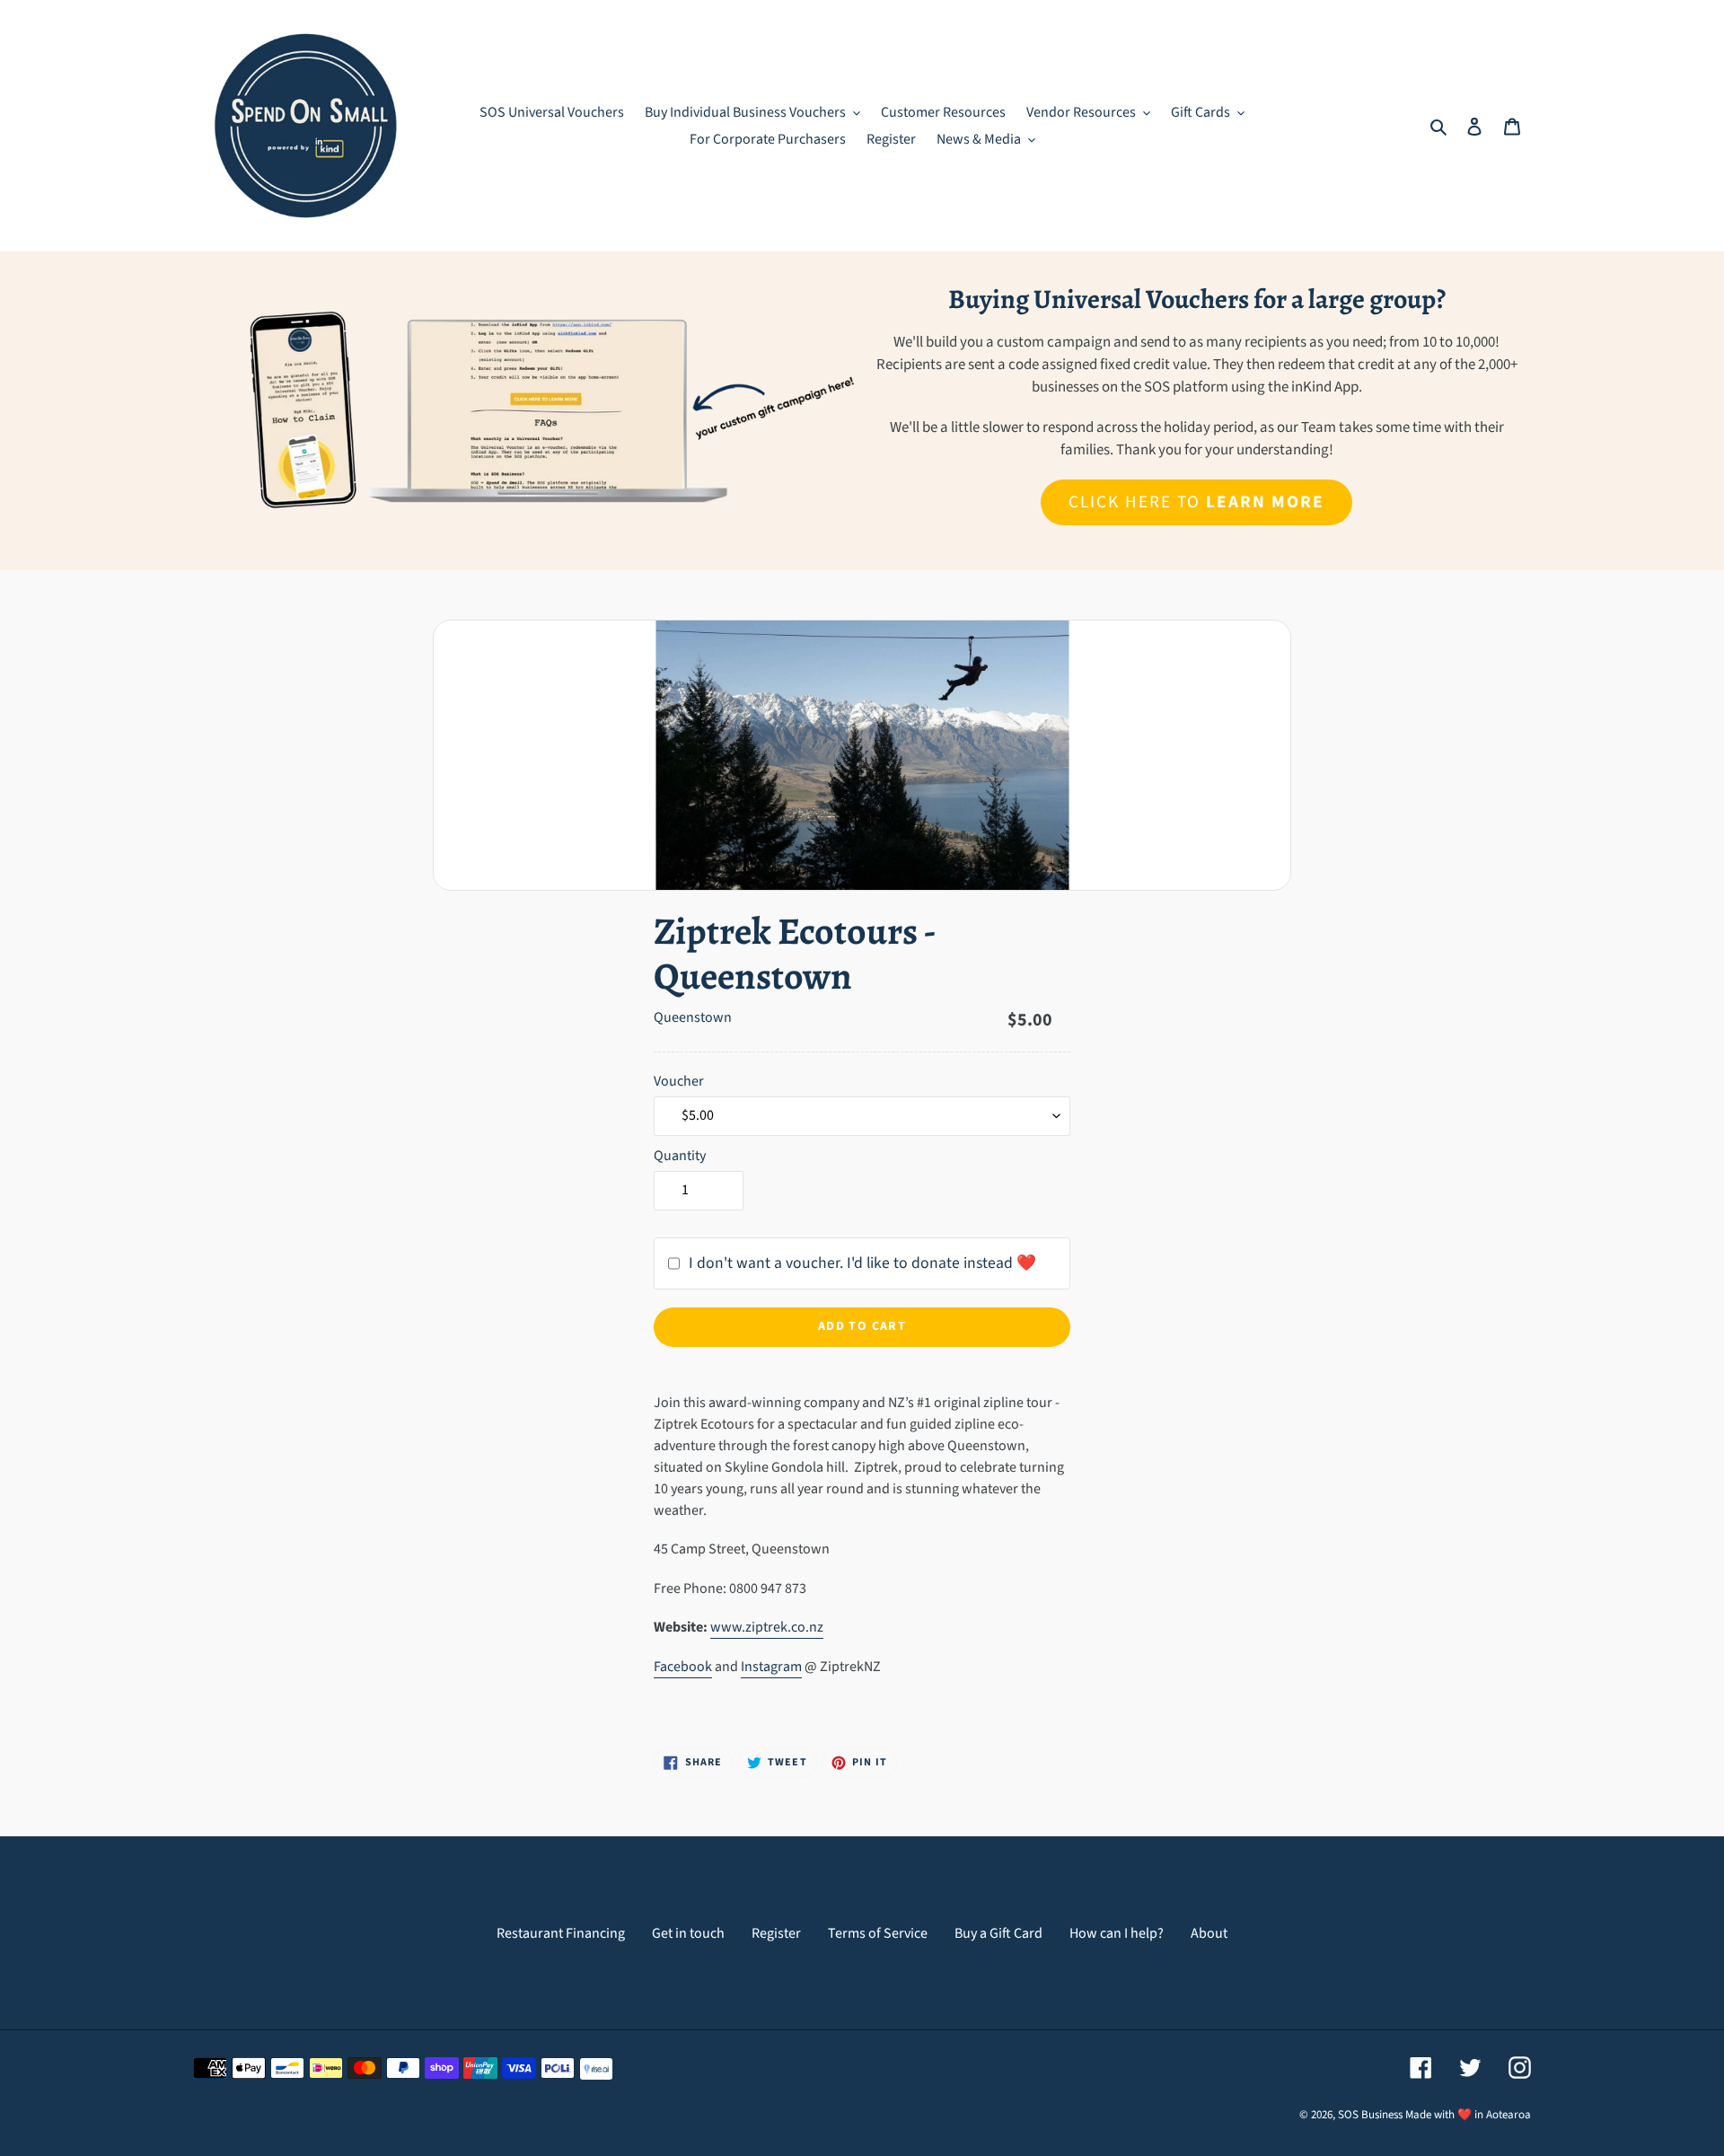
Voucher (679, 1081)
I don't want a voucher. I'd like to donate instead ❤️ (862, 1263)
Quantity (680, 1156)
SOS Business (1370, 2115)
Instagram (771, 1667)
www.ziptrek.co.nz (767, 1627)
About (1209, 1933)
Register (776, 1933)
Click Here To (1196, 502)
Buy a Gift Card (998, 1933)
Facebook (683, 1667)
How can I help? (1117, 1933)
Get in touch (688, 1933)
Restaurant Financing (561, 1933)
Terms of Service (878, 1933)
